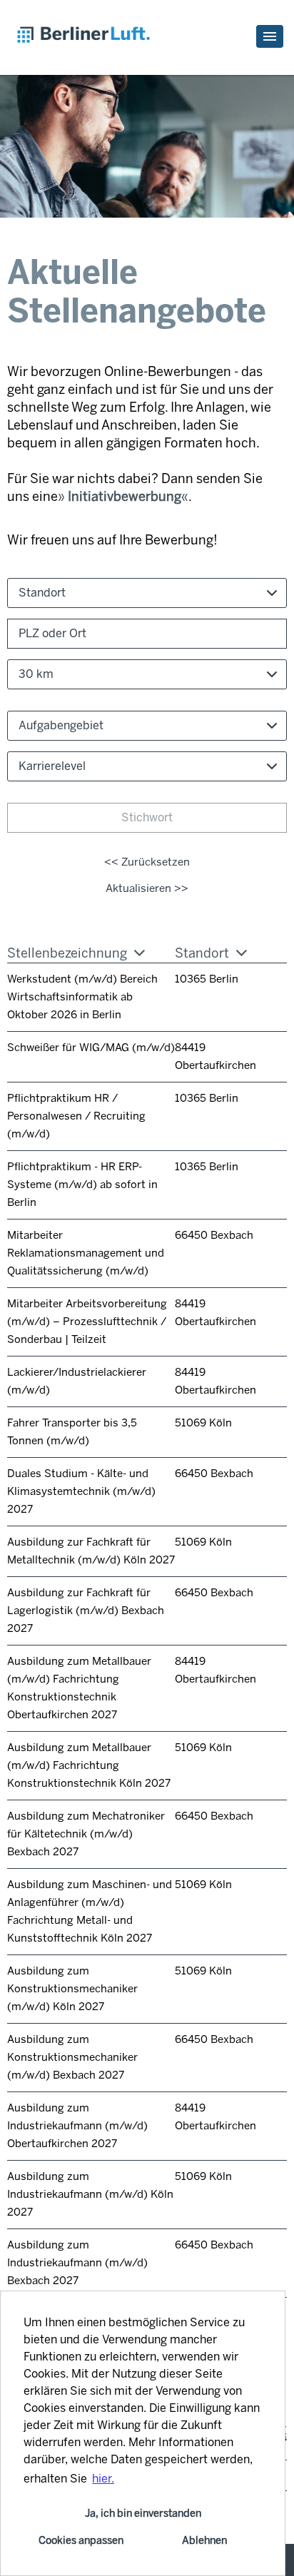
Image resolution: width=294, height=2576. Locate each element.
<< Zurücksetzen (147, 862)
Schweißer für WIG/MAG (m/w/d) (91, 1048)
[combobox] (147, 674)
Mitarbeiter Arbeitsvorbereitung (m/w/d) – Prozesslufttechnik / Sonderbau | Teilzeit (87, 1322)
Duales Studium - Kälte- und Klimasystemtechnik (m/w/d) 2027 (81, 1491)
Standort (202, 953)
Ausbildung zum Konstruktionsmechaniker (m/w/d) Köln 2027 (72, 1989)
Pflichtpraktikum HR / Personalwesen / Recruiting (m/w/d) (76, 1116)
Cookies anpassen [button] (81, 2540)
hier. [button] (103, 2479)
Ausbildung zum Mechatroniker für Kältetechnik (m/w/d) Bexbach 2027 (86, 1834)
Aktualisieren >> (147, 888)
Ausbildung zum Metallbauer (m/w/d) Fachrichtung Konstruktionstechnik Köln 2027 (89, 1765)
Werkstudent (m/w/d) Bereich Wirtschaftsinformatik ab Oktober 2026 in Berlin (82, 997)
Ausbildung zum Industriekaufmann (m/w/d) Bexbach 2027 (77, 2263)
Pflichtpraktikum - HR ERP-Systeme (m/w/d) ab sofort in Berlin (82, 1185)
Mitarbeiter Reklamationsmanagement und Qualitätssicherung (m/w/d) (86, 1253)
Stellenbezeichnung (67, 953)
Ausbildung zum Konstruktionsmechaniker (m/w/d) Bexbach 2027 (72, 2057)
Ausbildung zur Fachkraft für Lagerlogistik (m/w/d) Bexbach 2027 (86, 1611)
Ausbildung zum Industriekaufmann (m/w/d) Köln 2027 (90, 2194)
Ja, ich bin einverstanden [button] (143, 2513)
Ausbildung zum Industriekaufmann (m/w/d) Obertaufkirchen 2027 (77, 2126)
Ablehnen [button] (204, 2540)
